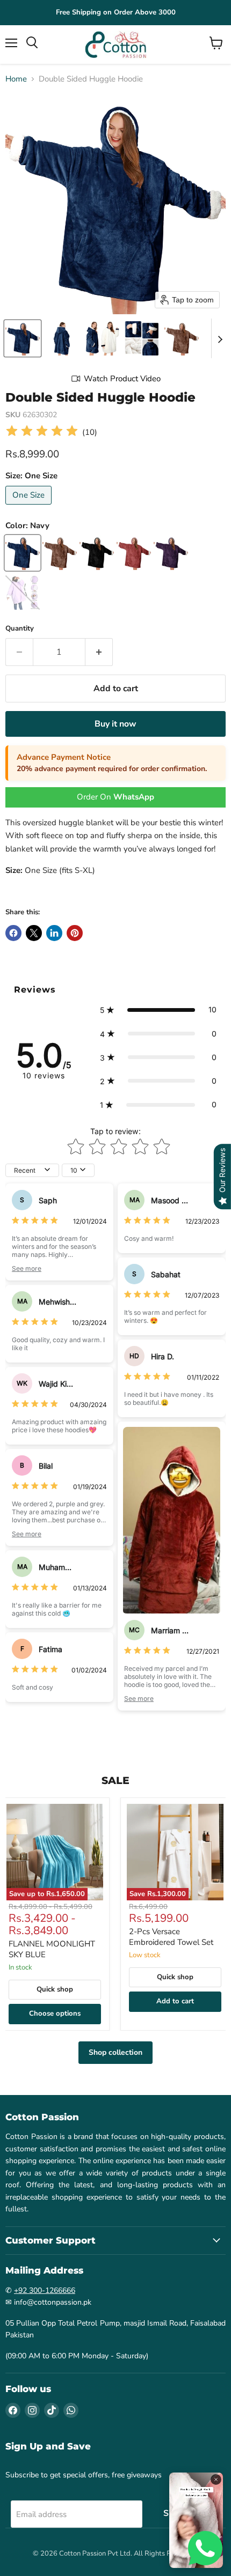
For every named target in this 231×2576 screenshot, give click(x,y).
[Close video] (216, 2479)
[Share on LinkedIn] (54, 933)
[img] (42, 432)
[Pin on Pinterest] (75, 933)
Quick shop (55, 1989)
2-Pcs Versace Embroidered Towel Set (171, 1937)
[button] (23, 338)
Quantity (20, 629)
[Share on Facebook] (13, 933)
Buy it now (115, 724)
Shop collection (115, 2052)
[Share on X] (34, 933)
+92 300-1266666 (45, 2290)
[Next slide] (220, 338)
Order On (115, 797)
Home (16, 79)
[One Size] (30, 507)
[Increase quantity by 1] (99, 652)
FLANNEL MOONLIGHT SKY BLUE (52, 1949)
